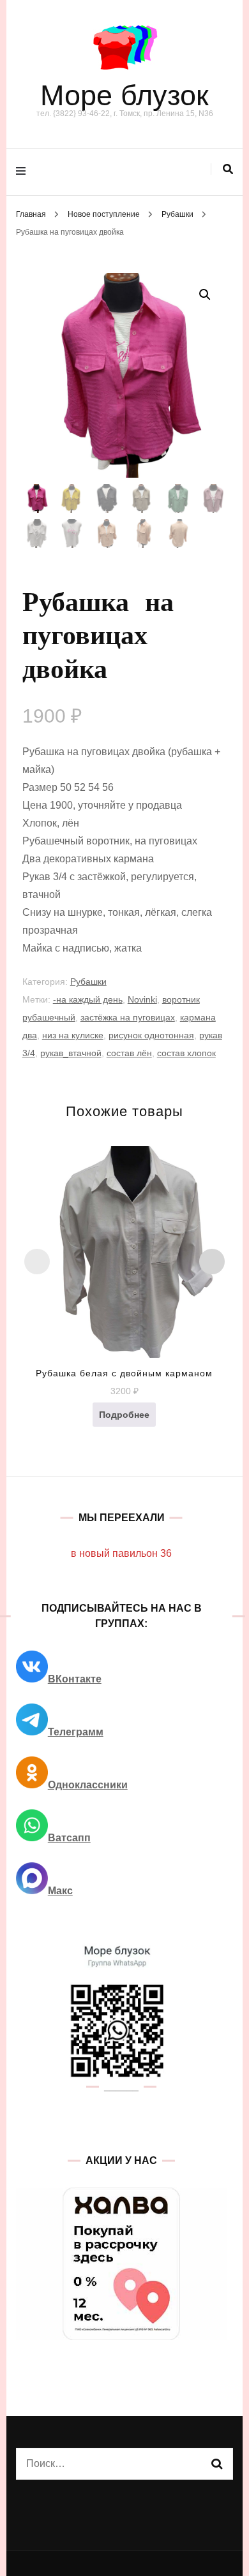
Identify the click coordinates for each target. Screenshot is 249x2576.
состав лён (129, 1053)
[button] (205, 295)
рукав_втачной (71, 1053)
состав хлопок (186, 1053)
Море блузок (124, 95)
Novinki (142, 999)
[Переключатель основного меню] (24, 172)
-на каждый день (88, 999)
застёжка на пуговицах (128, 1017)
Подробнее (124, 1415)
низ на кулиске (73, 1035)
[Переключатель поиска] (228, 169)
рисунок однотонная (151, 1035)
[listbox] (124, 1295)
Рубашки (88, 982)
